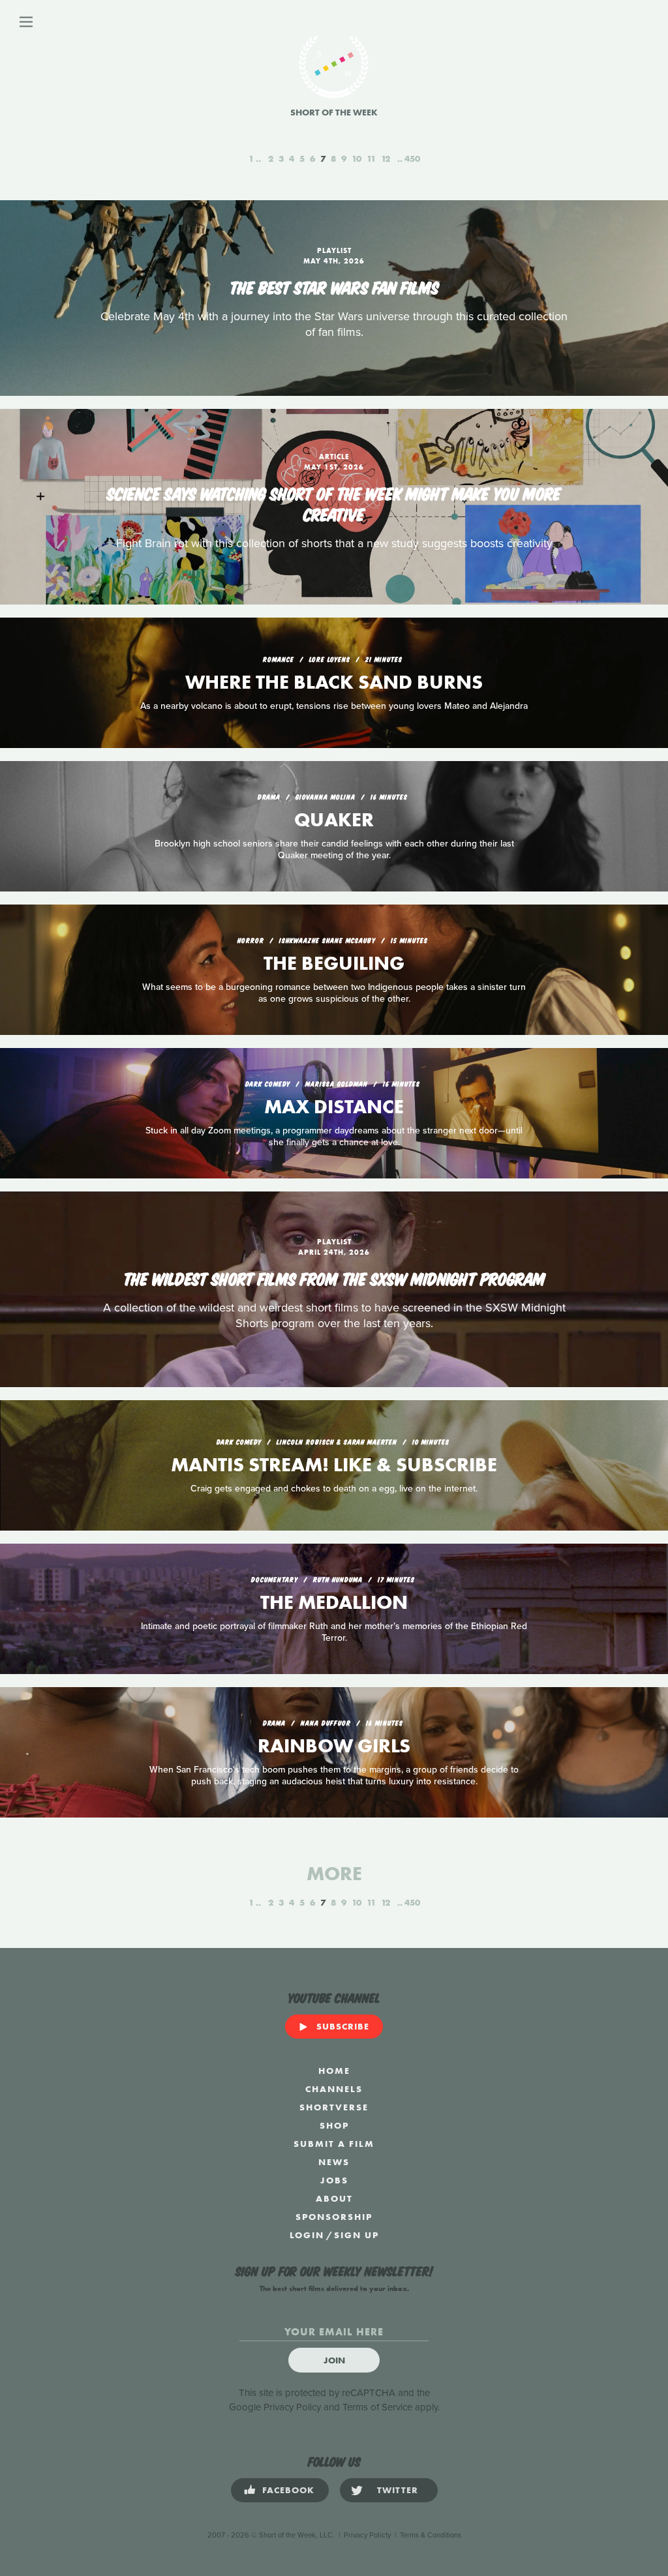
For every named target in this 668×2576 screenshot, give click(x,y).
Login (307, 2235)
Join (334, 2360)
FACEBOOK (288, 2490)
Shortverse (334, 2107)
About (334, 2198)
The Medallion (334, 1602)
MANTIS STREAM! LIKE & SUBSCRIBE (334, 1465)
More (334, 1874)
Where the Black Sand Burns (334, 682)
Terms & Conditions (431, 2535)
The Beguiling (334, 963)
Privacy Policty (367, 2535)
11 (371, 158)
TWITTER (398, 2490)
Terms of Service (377, 2407)
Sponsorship (334, 2217)
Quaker (334, 820)
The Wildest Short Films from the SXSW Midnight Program (334, 1278)
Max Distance (334, 1107)
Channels (334, 2089)
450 (412, 158)
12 (386, 158)
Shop (334, 2125)
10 (357, 158)
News (334, 2162)
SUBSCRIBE (343, 2026)
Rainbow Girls (334, 1746)
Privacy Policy (292, 2407)
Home (334, 2071)
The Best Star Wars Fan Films (334, 286)
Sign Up (357, 2235)
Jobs (334, 2180)
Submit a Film (334, 2144)
